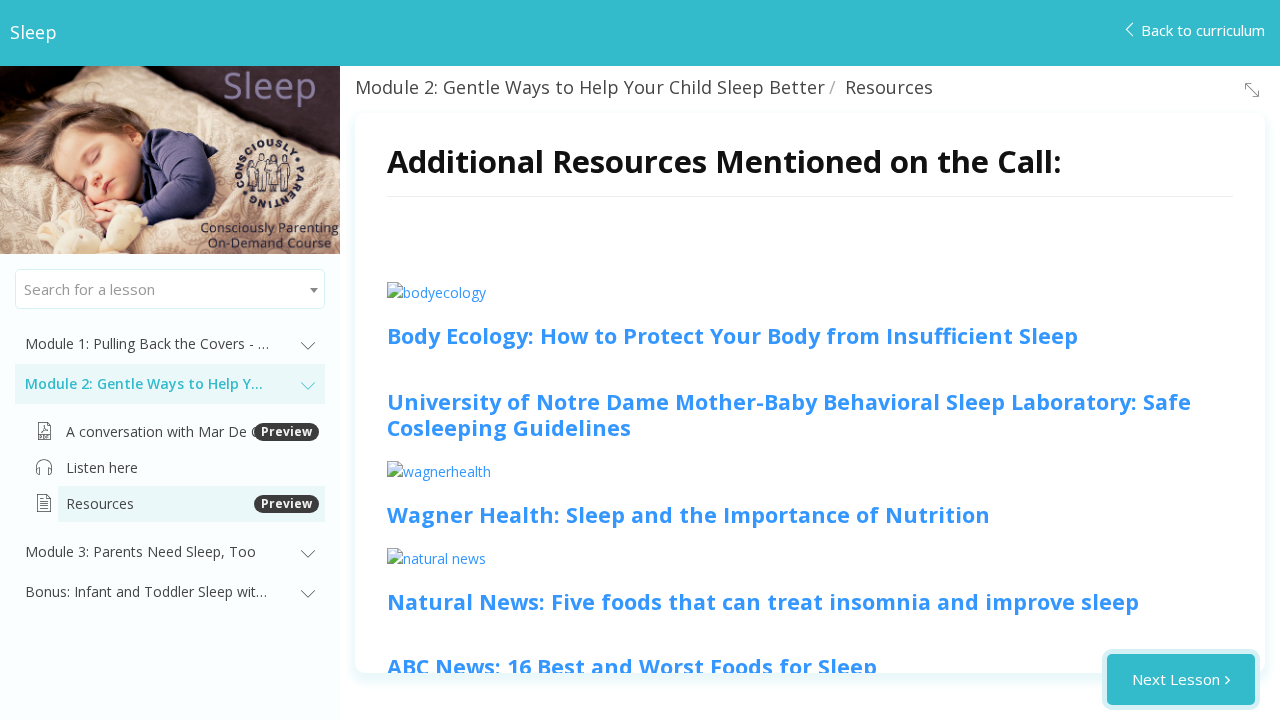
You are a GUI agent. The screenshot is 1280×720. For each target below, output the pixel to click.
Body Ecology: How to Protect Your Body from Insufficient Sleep (732, 335)
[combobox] (170, 289)
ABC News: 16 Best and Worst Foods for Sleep (632, 666)
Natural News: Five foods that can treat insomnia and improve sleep (763, 601)
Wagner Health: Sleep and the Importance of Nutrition (688, 514)
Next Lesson (1176, 679)
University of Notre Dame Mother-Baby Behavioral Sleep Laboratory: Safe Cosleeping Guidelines (789, 414)
